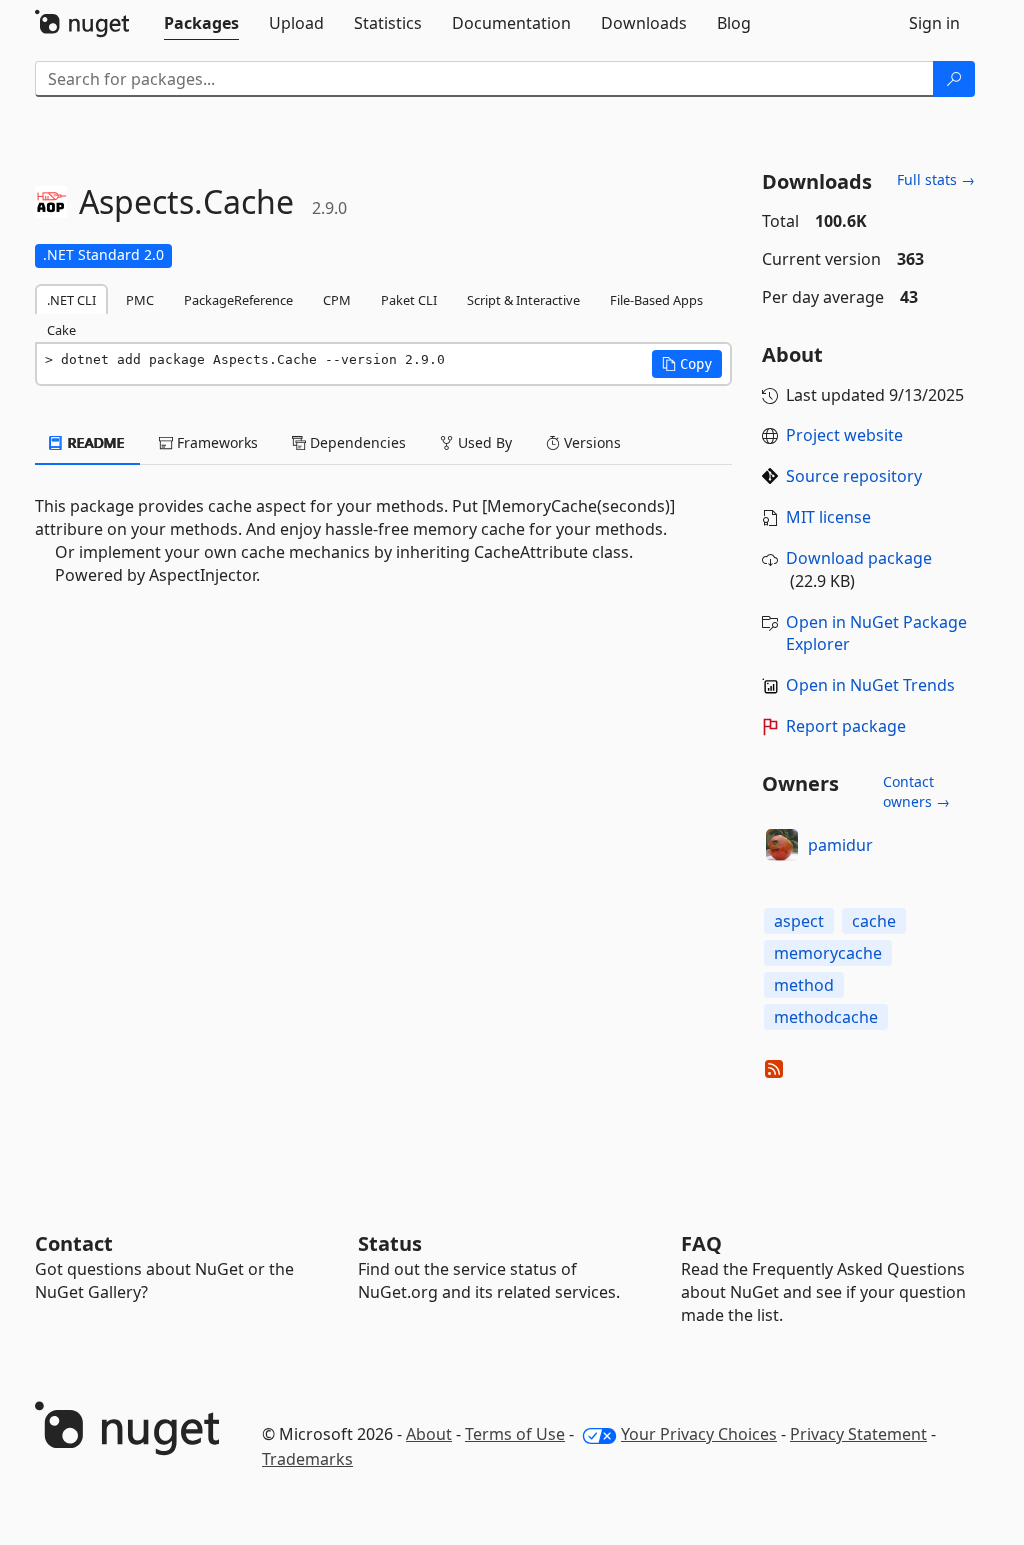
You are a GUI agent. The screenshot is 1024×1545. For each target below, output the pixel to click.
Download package (859, 558)
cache (874, 921)
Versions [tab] (590, 442)
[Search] (954, 79)
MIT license (828, 517)
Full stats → (936, 179)
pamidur (840, 845)
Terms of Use (515, 1434)
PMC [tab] (140, 300)
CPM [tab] (337, 300)
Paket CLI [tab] (409, 300)
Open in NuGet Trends (870, 685)
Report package (846, 726)
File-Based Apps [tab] (656, 300)
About (429, 1434)
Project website (844, 435)
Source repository (854, 476)
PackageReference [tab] (238, 300)
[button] (687, 364)
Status (390, 1243)
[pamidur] (782, 845)
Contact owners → (916, 791)
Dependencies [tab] (356, 442)
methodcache (826, 1017)
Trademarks (307, 1459)
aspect (799, 921)
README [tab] (94, 442)
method (804, 985)
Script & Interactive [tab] (523, 300)
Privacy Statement (858, 1434)
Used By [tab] (483, 442)
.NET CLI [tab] (71, 300)
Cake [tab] (61, 330)
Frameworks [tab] (215, 442)
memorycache (828, 953)
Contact (74, 1243)
